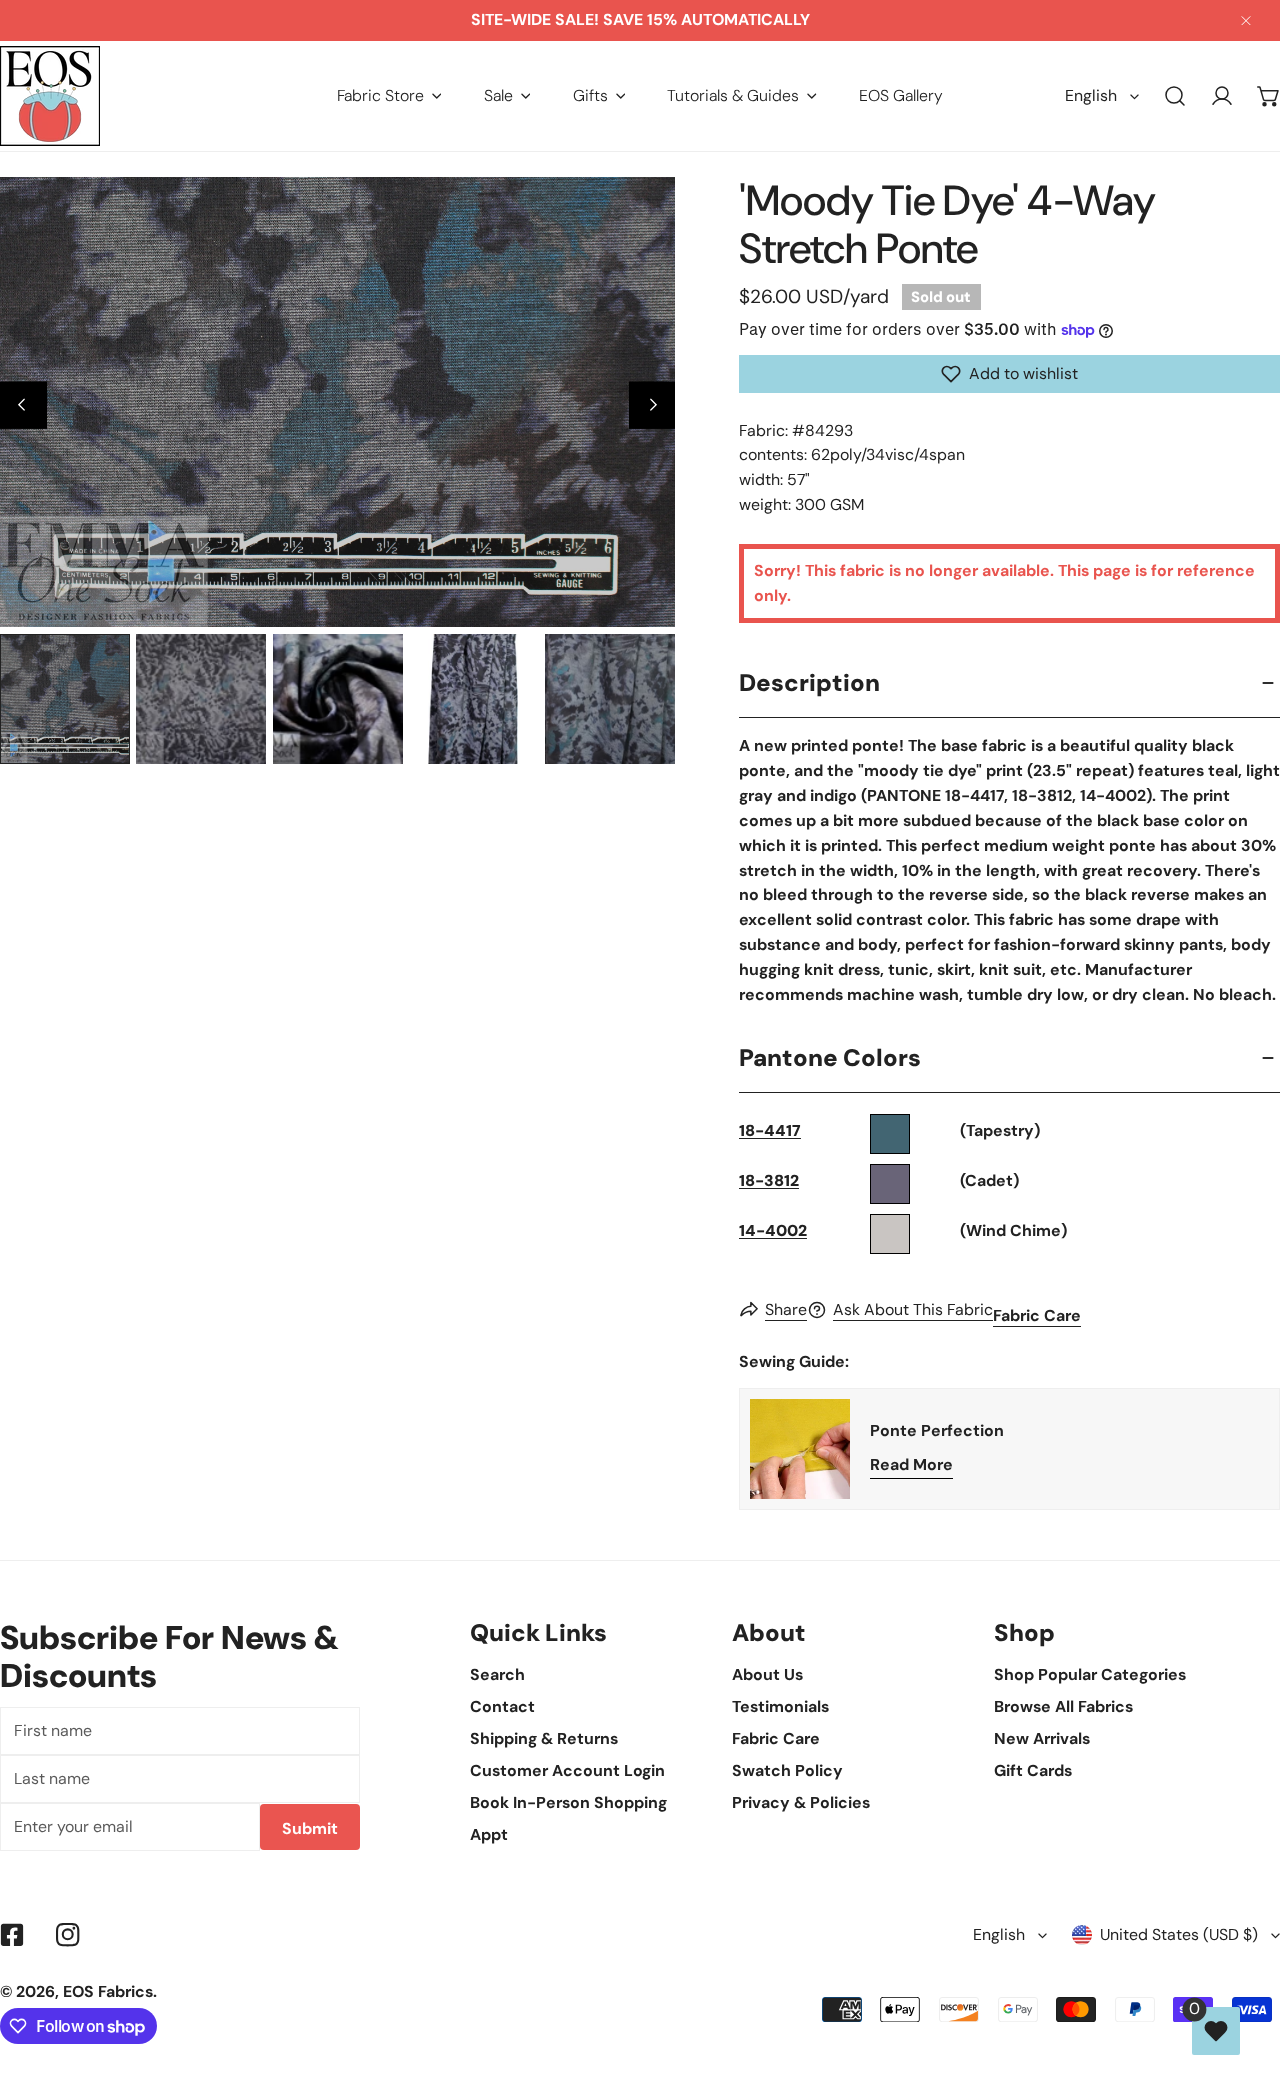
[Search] (1175, 96)
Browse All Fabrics (1063, 1706)
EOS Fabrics (108, 1991)
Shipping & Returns (544, 1738)
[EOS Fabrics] (50, 96)
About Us (767, 1674)
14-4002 (773, 1230)
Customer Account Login (567, 1770)
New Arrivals (1042, 1738)
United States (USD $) (1179, 1934)
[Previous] (23, 405)
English (1091, 95)
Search (497, 1674)
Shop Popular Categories (1090, 1674)
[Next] (652, 405)
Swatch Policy (787, 1770)
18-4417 (770, 1130)
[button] (389, 95)
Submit (310, 1828)
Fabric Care (1037, 1315)
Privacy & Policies (801, 1802)
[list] (337, 402)
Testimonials (780, 1706)
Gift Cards (1033, 1770)
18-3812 (769, 1180)
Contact (502, 1706)
